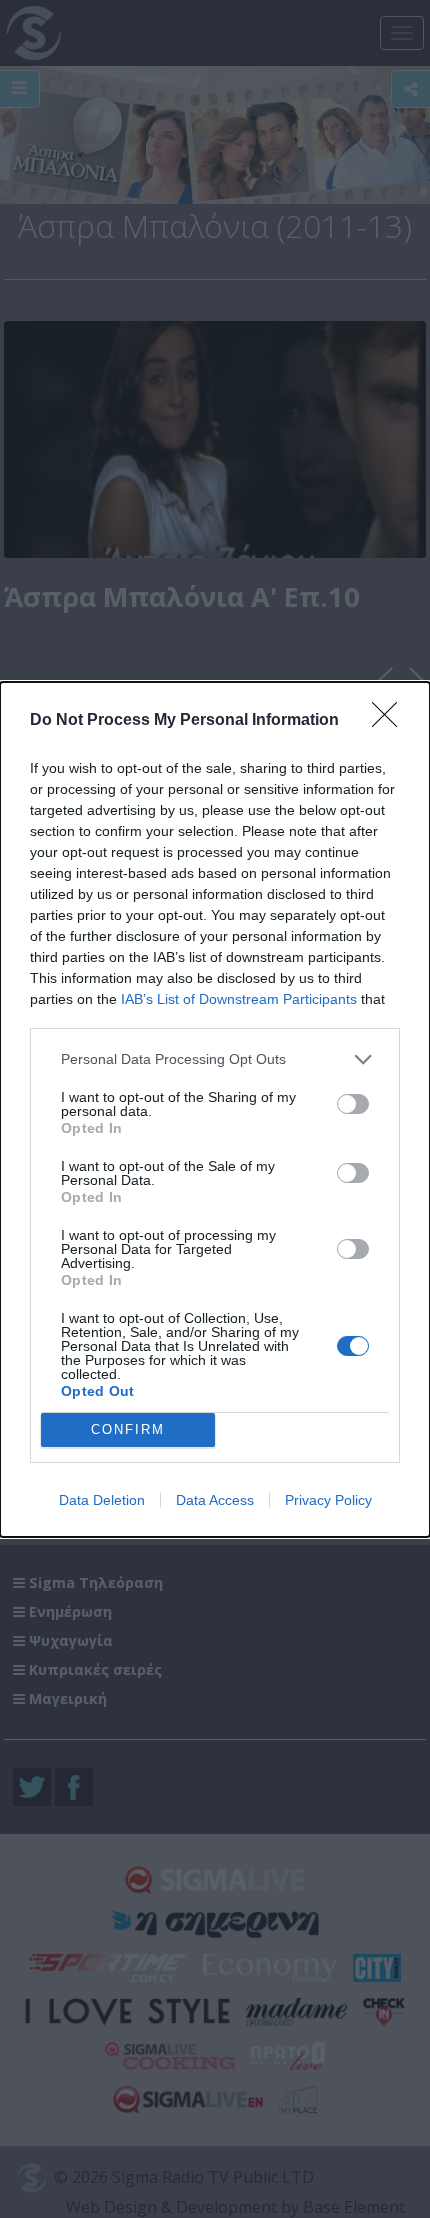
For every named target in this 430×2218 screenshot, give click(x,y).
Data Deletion (102, 1500)
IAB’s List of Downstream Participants (239, 999)
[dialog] (215, 1109)
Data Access (215, 1500)
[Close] (391, 721)
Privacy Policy (328, 1500)
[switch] (353, 1104)
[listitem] (215, 1059)
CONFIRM (128, 1429)
